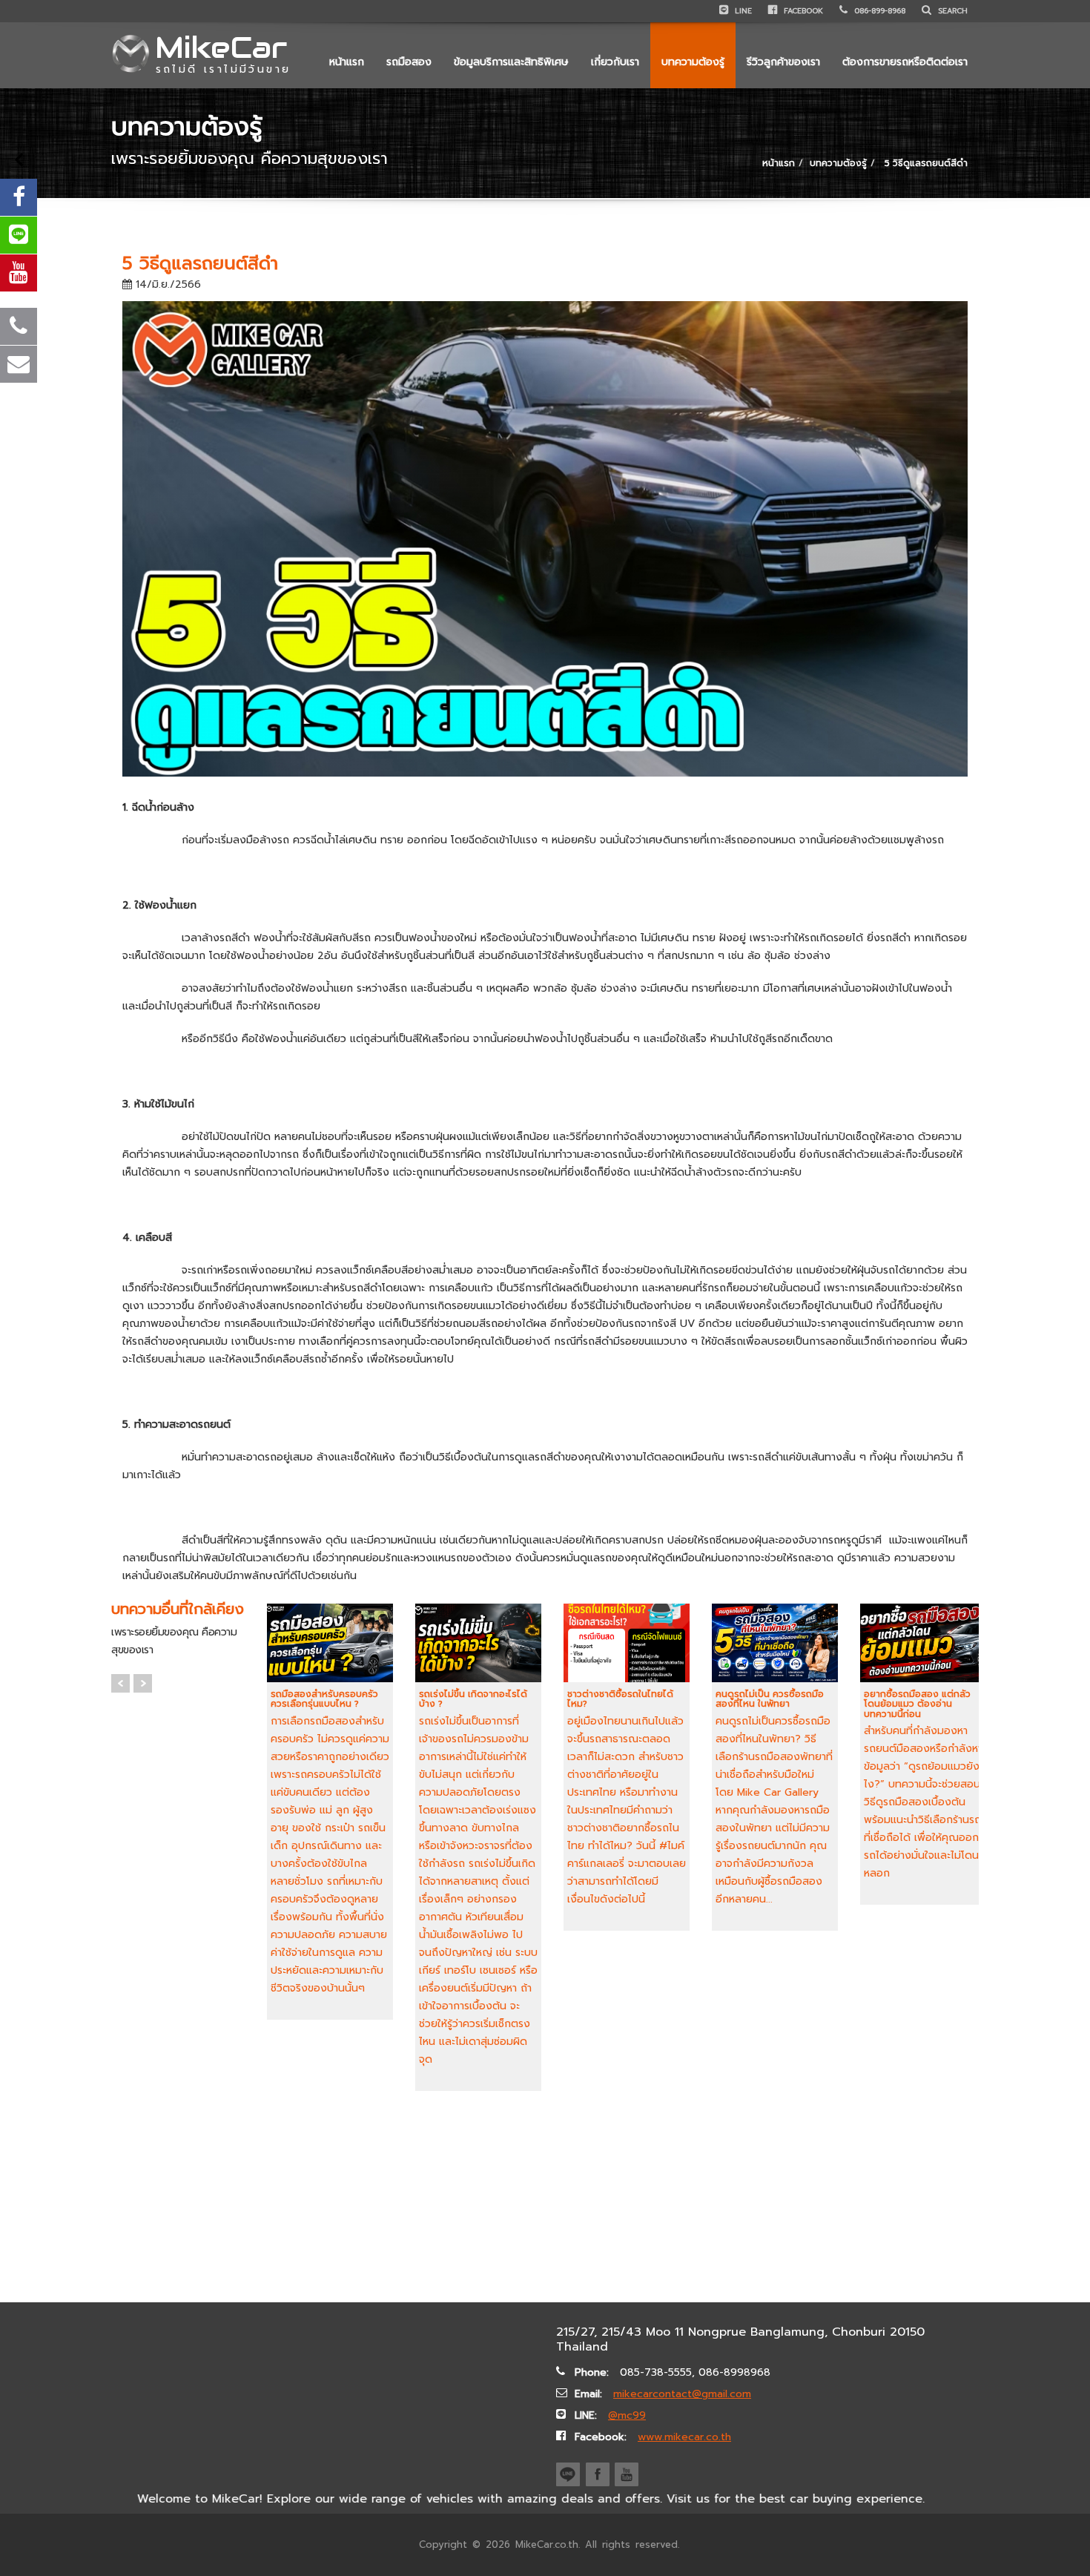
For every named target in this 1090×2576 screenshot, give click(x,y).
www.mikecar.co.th (684, 2437)
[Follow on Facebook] (19, 197)
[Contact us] (19, 364)
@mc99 (627, 2415)
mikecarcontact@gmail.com (682, 2394)
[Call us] (19, 326)
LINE (742, 11)
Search (951, 11)
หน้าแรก (347, 62)
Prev (120, 1683)
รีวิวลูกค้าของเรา (783, 62)
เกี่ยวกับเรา (615, 62)
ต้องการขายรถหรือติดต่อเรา (905, 62)
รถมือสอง (409, 62)
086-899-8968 (878, 11)
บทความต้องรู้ (693, 62)
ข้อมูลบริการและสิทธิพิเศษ (511, 62)
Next (143, 1683)
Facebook (802, 11)
